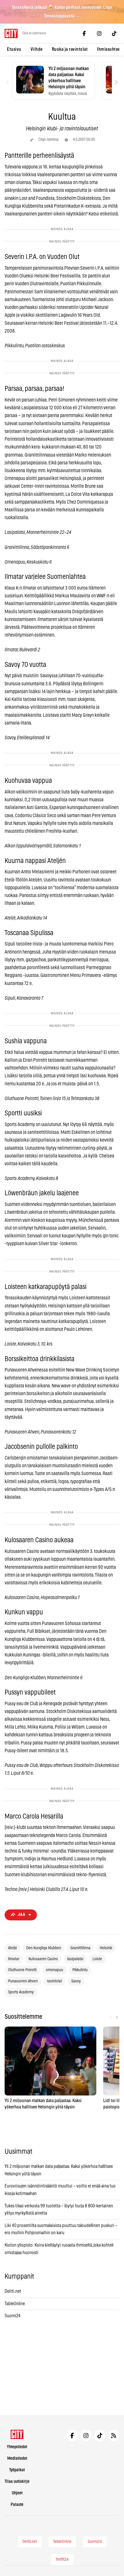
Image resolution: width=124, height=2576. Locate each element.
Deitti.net (13, 2291)
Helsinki (106, 1948)
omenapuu (55, 1970)
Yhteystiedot (17, 2447)
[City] (17, 2434)
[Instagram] (99, 33)
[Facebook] (84, 33)
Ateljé (13, 1948)
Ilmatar (14, 1959)
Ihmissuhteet (109, 49)
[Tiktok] (114, 33)
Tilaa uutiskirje (17, 2482)
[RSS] (114, 2436)
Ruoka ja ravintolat (70, 49)
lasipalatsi (75, 1959)
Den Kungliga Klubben (44, 1948)
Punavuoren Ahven (23, 1981)
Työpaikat (17, 2470)
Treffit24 (62, 2560)
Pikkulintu (80, 1970)
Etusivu (14, 49)
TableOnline (15, 2304)
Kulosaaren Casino (43, 1959)
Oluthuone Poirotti (22, 1970)
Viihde (37, 49)
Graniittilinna (80, 1948)
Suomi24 (13, 2316)
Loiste (97, 1959)
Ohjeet (17, 2493)
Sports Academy (21, 1992)
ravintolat (55, 1981)
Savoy (76, 1981)
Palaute (17, 2505)
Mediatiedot (17, 2458)
